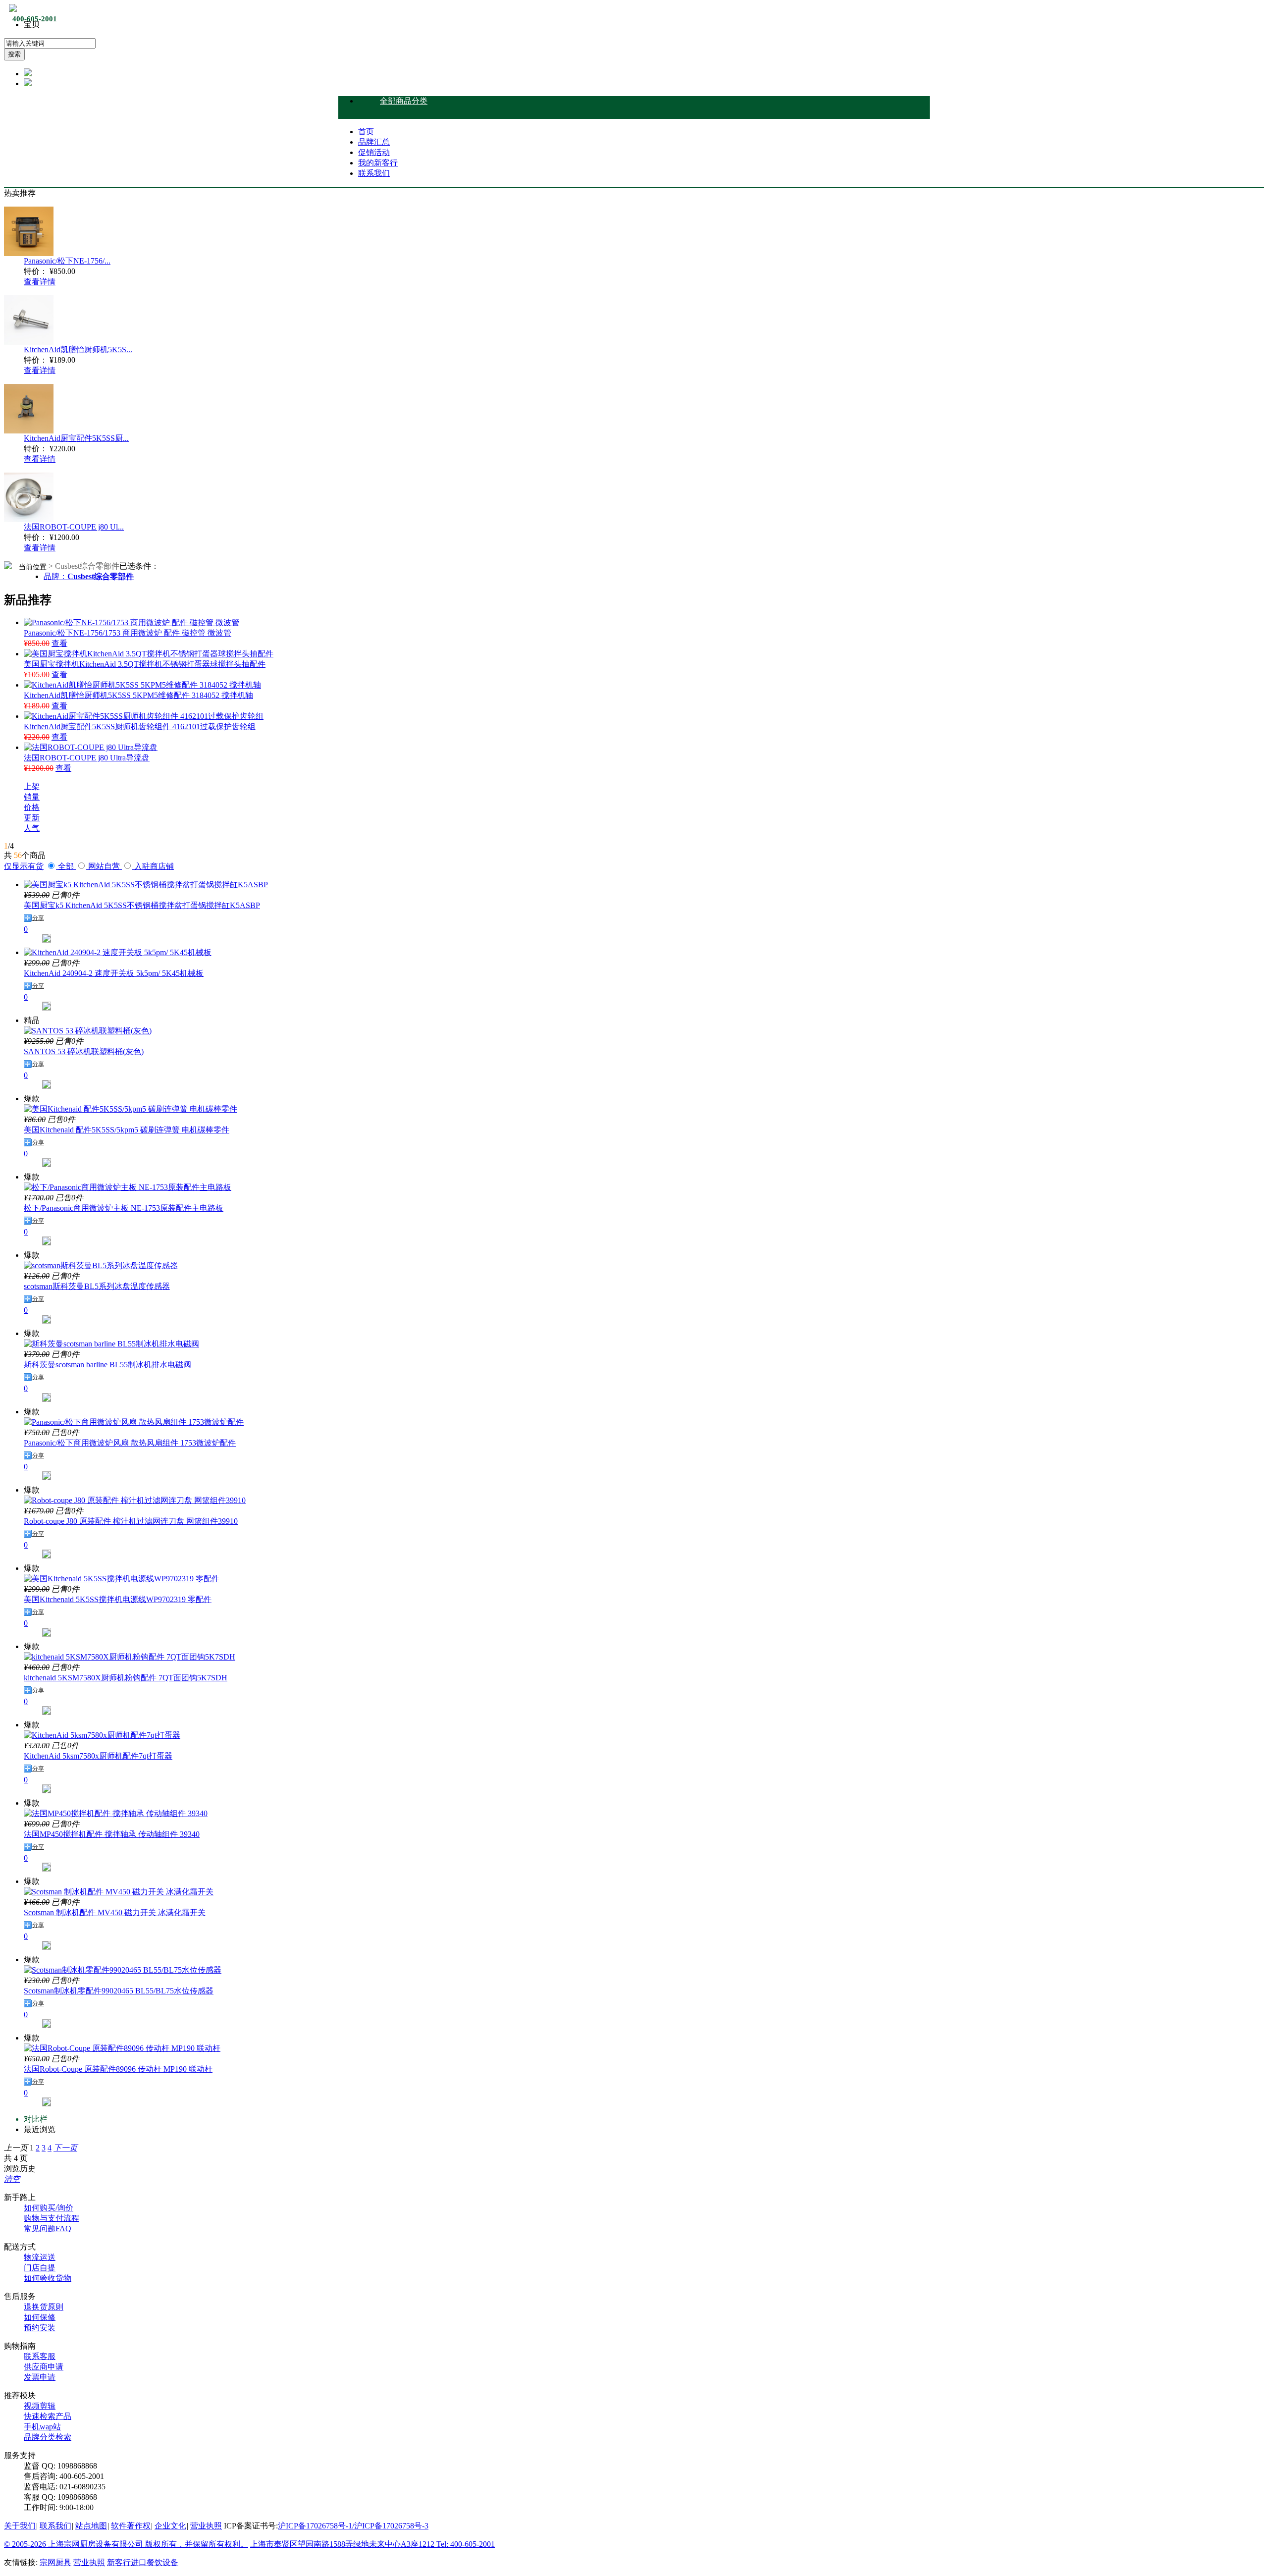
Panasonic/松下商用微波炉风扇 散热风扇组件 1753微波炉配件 (130, 1443)
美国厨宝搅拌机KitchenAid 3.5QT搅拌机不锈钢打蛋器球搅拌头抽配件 (145, 664)
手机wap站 (42, 2427)
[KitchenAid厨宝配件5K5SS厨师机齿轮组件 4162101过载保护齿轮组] (144, 716)
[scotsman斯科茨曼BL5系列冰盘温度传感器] (101, 1265)
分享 (38, 918)
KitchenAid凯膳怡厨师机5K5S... (78, 349)
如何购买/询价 (49, 2208)
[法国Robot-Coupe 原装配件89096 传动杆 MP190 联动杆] (122, 2048)
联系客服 (40, 2356)
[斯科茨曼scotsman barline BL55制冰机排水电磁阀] (111, 1344)
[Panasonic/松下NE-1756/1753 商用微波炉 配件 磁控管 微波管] (132, 622)
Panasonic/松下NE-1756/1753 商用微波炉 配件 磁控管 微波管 (128, 633)
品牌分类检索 (48, 2437)
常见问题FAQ (48, 2228)
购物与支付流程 (52, 2218)
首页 (366, 132)
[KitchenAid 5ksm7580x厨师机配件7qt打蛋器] (102, 1735)
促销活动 (374, 152)
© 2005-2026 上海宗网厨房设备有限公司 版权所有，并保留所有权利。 (126, 2544)
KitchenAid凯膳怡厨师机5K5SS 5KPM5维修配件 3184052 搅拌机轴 (138, 695)
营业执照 (206, 2526)
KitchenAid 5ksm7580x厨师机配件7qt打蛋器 (98, 1756)
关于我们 (20, 2526)
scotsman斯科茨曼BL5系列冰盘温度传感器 (97, 1286)
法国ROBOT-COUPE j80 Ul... (74, 527)
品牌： (89, 576)
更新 (32, 818)
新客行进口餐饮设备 (143, 2562)
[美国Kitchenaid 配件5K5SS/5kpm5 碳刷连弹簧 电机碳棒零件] (131, 1109)
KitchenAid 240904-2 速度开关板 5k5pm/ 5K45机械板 (114, 973)
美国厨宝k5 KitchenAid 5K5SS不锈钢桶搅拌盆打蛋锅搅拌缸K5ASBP (142, 905)
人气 (32, 828)
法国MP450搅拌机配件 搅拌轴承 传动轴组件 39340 (112, 1834)
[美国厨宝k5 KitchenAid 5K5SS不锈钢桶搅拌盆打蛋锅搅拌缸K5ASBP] (146, 885)
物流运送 (40, 2257)
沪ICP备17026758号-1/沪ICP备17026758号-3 (353, 2526)
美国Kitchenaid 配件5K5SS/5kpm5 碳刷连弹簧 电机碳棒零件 (127, 1130)
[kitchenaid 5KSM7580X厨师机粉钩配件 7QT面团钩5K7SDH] (130, 1657)
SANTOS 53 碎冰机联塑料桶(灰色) (84, 1051)
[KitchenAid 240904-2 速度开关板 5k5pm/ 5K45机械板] (118, 952)
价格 (32, 807)
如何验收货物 (48, 2278)
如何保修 (40, 2317)
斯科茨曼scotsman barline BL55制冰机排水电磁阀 (107, 1365)
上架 (32, 786)
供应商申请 (44, 2367)
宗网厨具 (55, 2562)
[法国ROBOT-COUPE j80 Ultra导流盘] (91, 747)
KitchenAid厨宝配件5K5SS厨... (76, 438)
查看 (59, 643)
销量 (32, 797)
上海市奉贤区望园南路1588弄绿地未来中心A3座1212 (343, 2544)
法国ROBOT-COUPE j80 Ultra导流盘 (87, 758)
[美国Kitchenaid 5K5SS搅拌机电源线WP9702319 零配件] (122, 1579)
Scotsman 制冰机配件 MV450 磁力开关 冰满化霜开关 (115, 1912)
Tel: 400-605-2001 (466, 2544)
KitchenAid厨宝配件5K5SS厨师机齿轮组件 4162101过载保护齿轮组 (140, 726)
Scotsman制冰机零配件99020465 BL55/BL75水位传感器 (119, 1991)
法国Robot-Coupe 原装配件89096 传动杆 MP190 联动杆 (118, 2069)
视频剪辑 (40, 2406)
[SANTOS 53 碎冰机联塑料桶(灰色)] (88, 1031)
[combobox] (50, 43)
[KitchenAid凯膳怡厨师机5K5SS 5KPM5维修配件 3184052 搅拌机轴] (142, 685)
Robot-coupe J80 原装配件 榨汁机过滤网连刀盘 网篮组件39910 (131, 1521)
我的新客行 (378, 163)
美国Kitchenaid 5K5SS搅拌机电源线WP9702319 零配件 (118, 1599)
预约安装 (40, 2328)
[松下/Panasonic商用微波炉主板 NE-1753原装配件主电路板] (128, 1187)
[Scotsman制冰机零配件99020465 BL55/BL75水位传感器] (123, 1970)
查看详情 (40, 282)
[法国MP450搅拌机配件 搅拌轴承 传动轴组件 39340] (116, 1813)
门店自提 (40, 2268)
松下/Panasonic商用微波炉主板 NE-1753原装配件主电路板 (124, 1208)
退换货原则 (44, 2307)
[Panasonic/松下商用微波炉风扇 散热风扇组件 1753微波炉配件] (134, 1422)
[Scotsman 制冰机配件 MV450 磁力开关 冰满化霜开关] (119, 1892)
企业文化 (170, 2526)
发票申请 (40, 2377)
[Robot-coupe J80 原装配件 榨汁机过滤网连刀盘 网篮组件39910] (135, 1500)
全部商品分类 (404, 101)
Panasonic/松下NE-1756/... (67, 261)
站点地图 (91, 2526)
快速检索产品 (48, 2416)
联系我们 (374, 173)
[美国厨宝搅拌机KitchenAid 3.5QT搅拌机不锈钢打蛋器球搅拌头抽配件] (149, 654)
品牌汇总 (374, 142)
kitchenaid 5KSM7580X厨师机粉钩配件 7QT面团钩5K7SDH (126, 1678)
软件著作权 (131, 2526)
